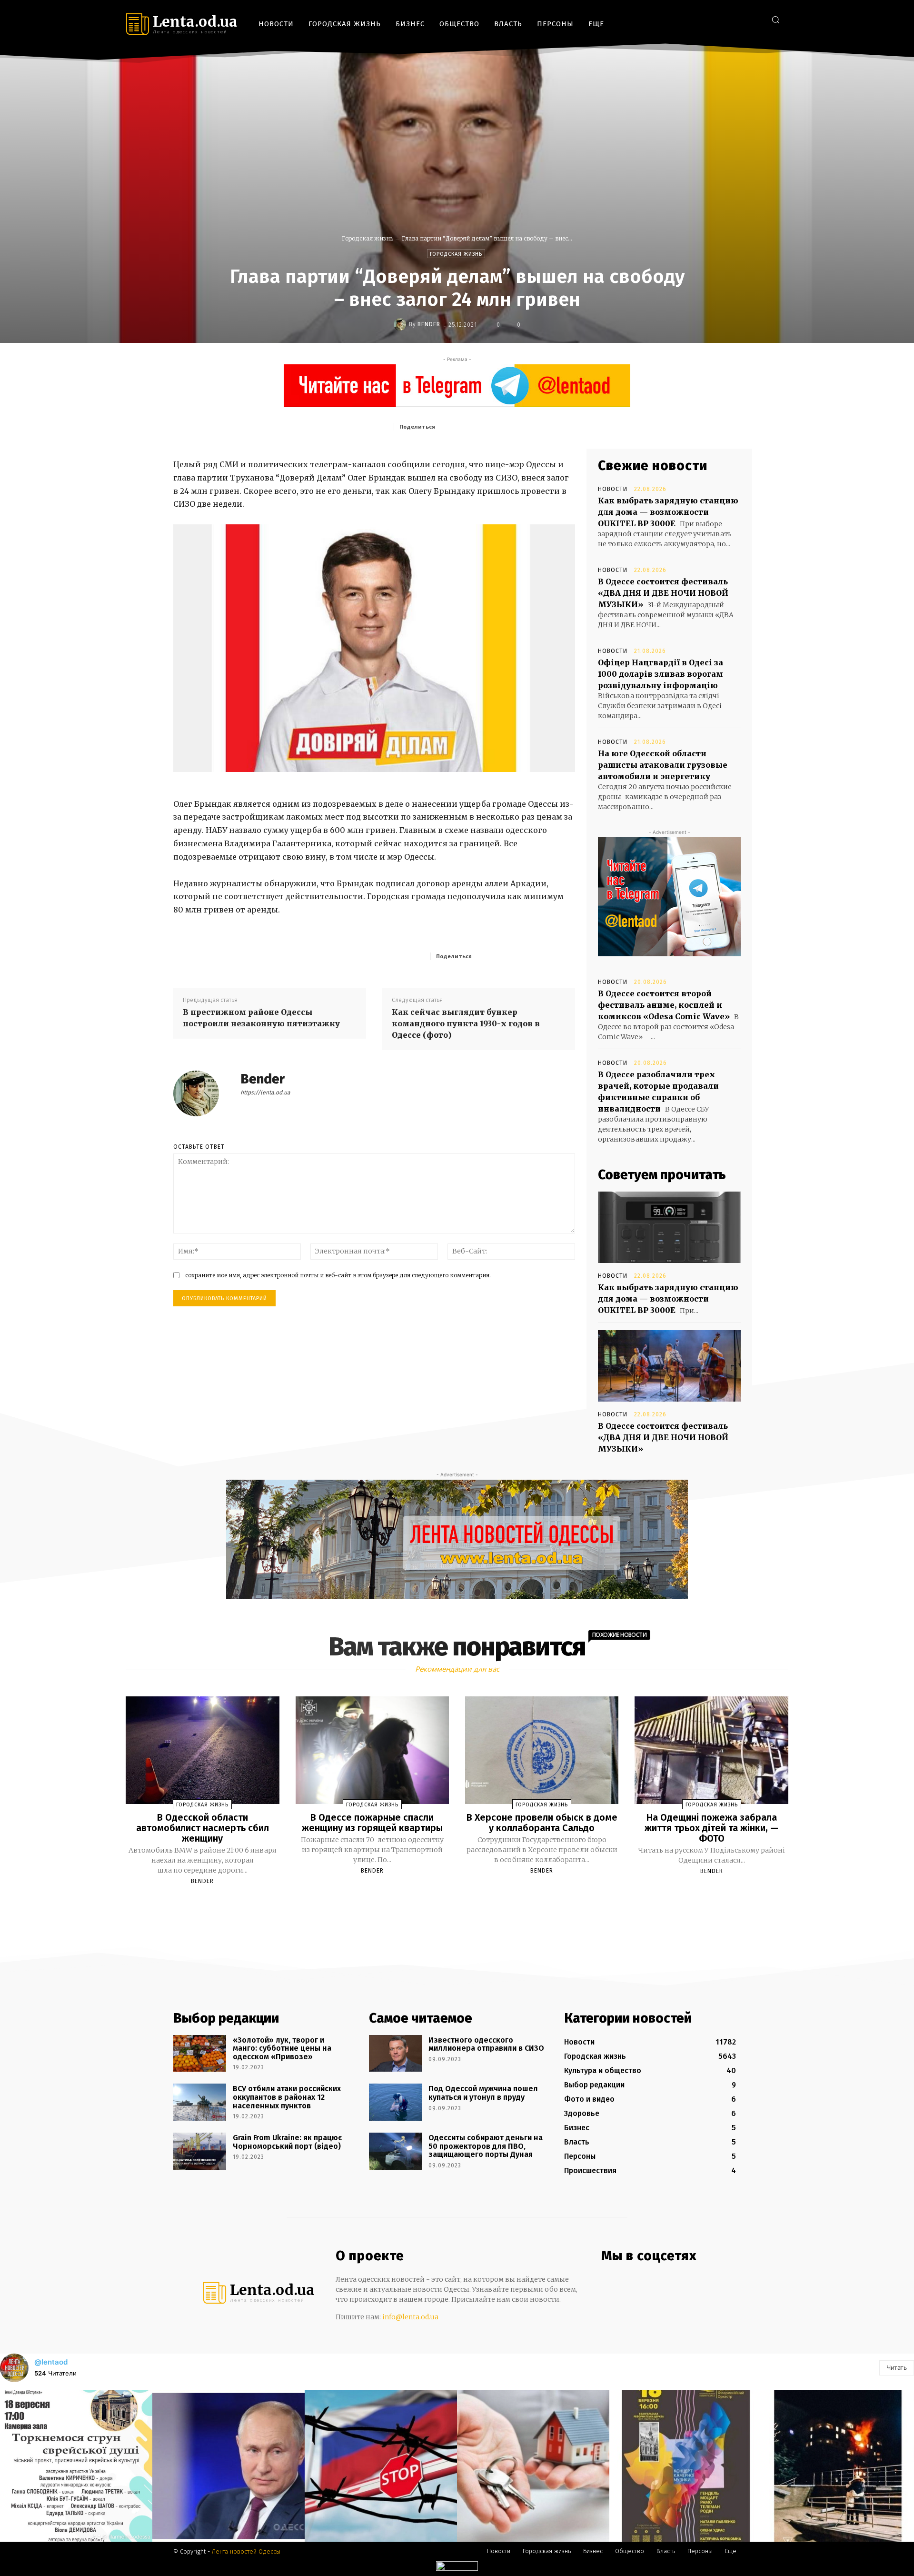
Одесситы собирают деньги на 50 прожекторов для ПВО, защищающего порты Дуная (486, 2146)
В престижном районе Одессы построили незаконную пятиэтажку (261, 1018)
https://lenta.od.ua (265, 1093)
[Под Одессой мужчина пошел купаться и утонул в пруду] (395, 2102)
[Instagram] (726, 19)
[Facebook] (711, 19)
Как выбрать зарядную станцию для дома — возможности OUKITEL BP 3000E (668, 512)
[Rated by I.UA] (457, 2568)
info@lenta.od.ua (410, 2317)
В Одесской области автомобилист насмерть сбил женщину (203, 1828)
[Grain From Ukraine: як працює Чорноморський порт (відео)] (200, 2151)
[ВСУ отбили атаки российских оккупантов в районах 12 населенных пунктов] (200, 2102)
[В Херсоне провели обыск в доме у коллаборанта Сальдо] (542, 1750)
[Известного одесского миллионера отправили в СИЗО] (395, 2054)
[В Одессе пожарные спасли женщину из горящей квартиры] (372, 1750)
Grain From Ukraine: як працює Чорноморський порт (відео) (287, 2142)
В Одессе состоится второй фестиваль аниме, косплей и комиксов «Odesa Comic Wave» (664, 1005)
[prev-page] (445, 1904)
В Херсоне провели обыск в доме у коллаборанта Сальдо (542, 1823)
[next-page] (466, 1904)
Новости (613, 489)
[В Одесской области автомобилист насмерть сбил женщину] (202, 1750)
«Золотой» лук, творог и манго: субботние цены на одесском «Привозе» (282, 2048)
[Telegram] (740, 19)
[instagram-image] (76, 2466)
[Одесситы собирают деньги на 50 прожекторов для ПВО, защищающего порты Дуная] (395, 2151)
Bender (429, 324)
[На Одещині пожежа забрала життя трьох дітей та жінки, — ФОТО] (711, 1750)
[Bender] (401, 324)
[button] (775, 20)
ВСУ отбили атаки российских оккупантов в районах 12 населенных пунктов (287, 2097)
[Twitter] (754, 19)
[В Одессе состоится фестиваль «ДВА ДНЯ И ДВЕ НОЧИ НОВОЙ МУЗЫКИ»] (669, 1366)
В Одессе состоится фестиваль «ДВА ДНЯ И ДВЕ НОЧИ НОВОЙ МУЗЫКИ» (663, 593)
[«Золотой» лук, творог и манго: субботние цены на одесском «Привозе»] (200, 2054)
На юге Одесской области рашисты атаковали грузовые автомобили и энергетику (663, 765)
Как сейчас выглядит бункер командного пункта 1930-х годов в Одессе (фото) (466, 1023)
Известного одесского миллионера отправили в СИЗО (486, 2044)
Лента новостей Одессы (246, 2551)
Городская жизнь (368, 238)
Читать (897, 2367)
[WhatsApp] (529, 426)
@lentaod (51, 2362)
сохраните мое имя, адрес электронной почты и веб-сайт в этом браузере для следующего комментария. (338, 1275)
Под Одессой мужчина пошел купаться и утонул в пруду (483, 2093)
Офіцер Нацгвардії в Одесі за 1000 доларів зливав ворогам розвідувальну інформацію (661, 674)
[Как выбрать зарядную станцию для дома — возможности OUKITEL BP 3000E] (669, 1227)
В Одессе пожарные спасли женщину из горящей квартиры (372, 1823)
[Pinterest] (507, 426)
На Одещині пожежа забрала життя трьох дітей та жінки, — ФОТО (711, 1828)
